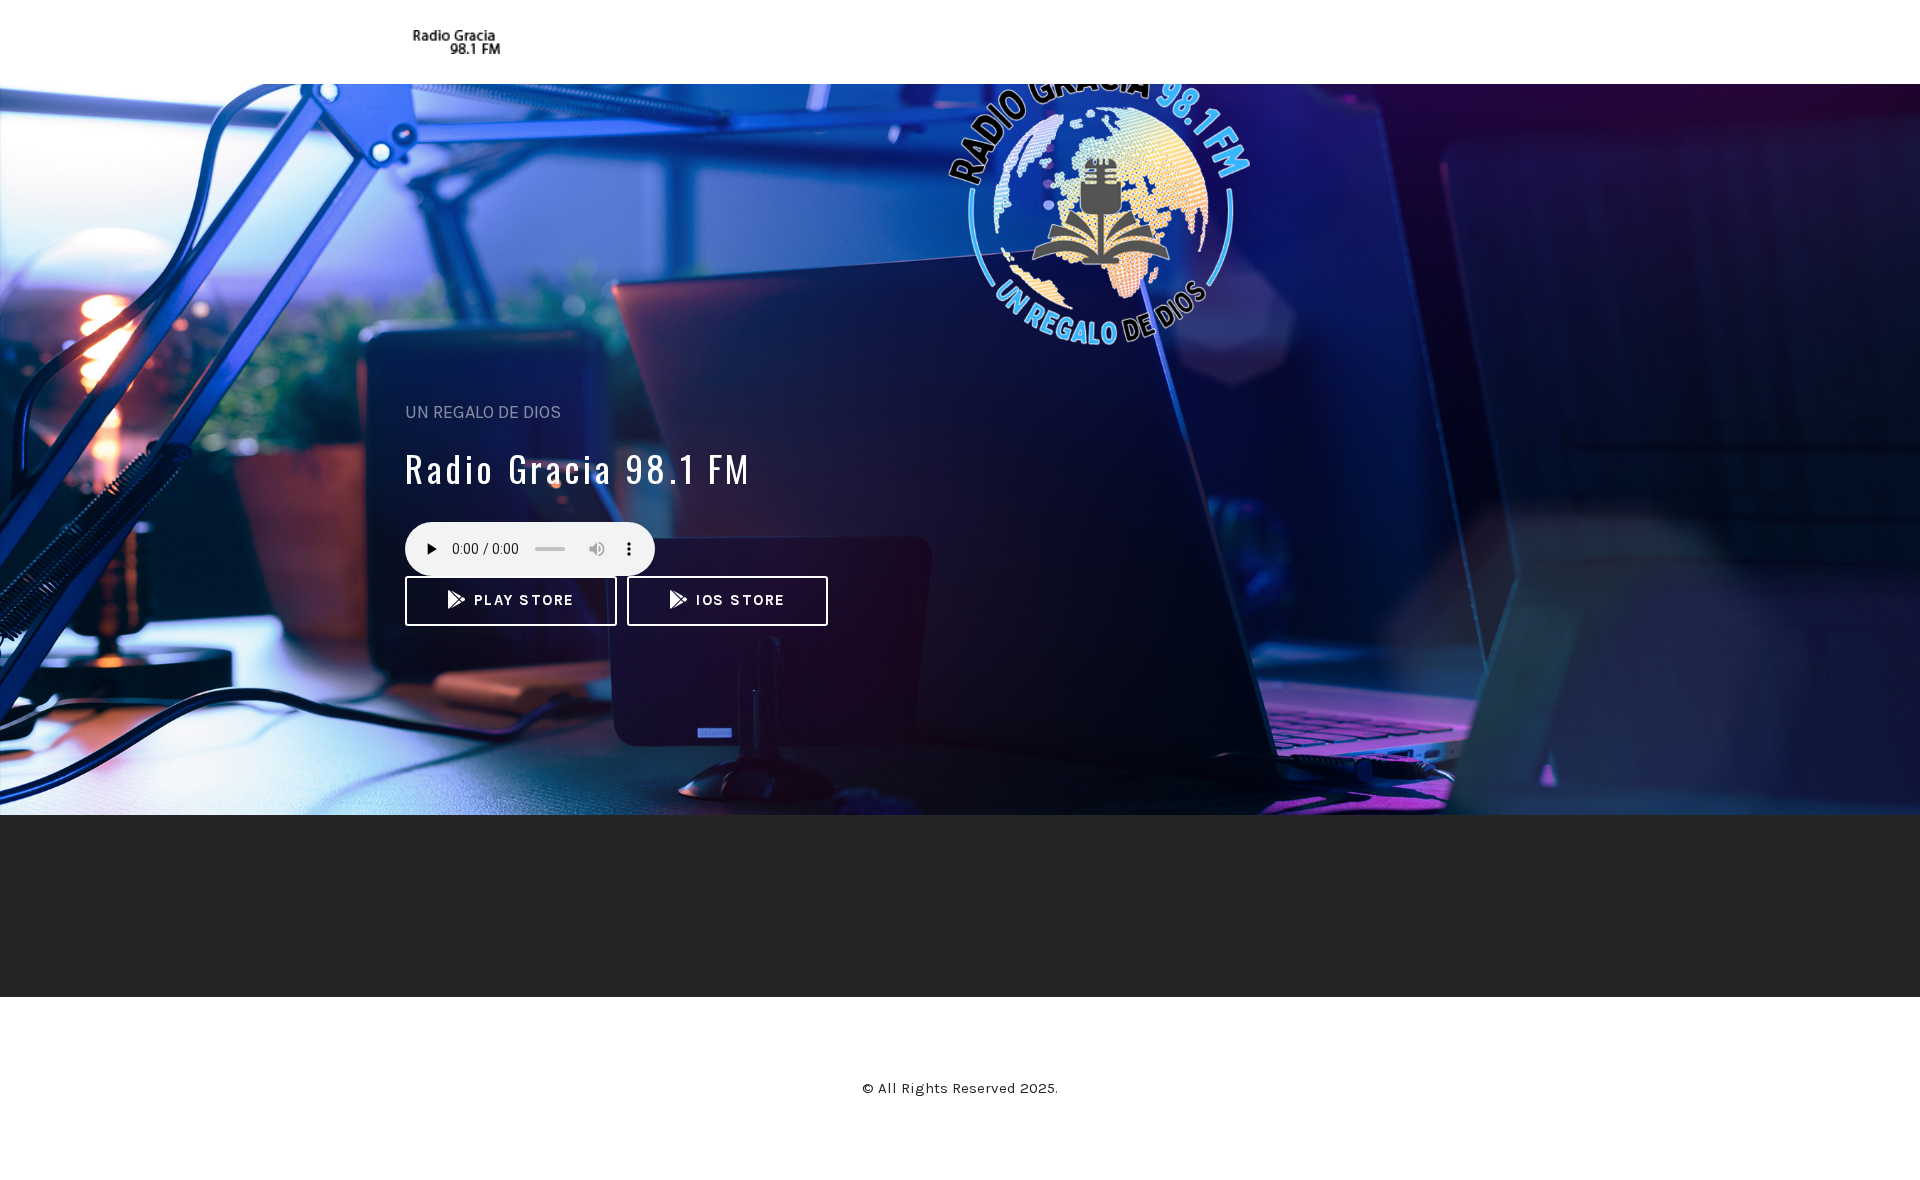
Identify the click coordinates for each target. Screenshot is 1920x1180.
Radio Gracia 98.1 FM (578, 467)
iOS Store (738, 600)
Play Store (521, 600)
